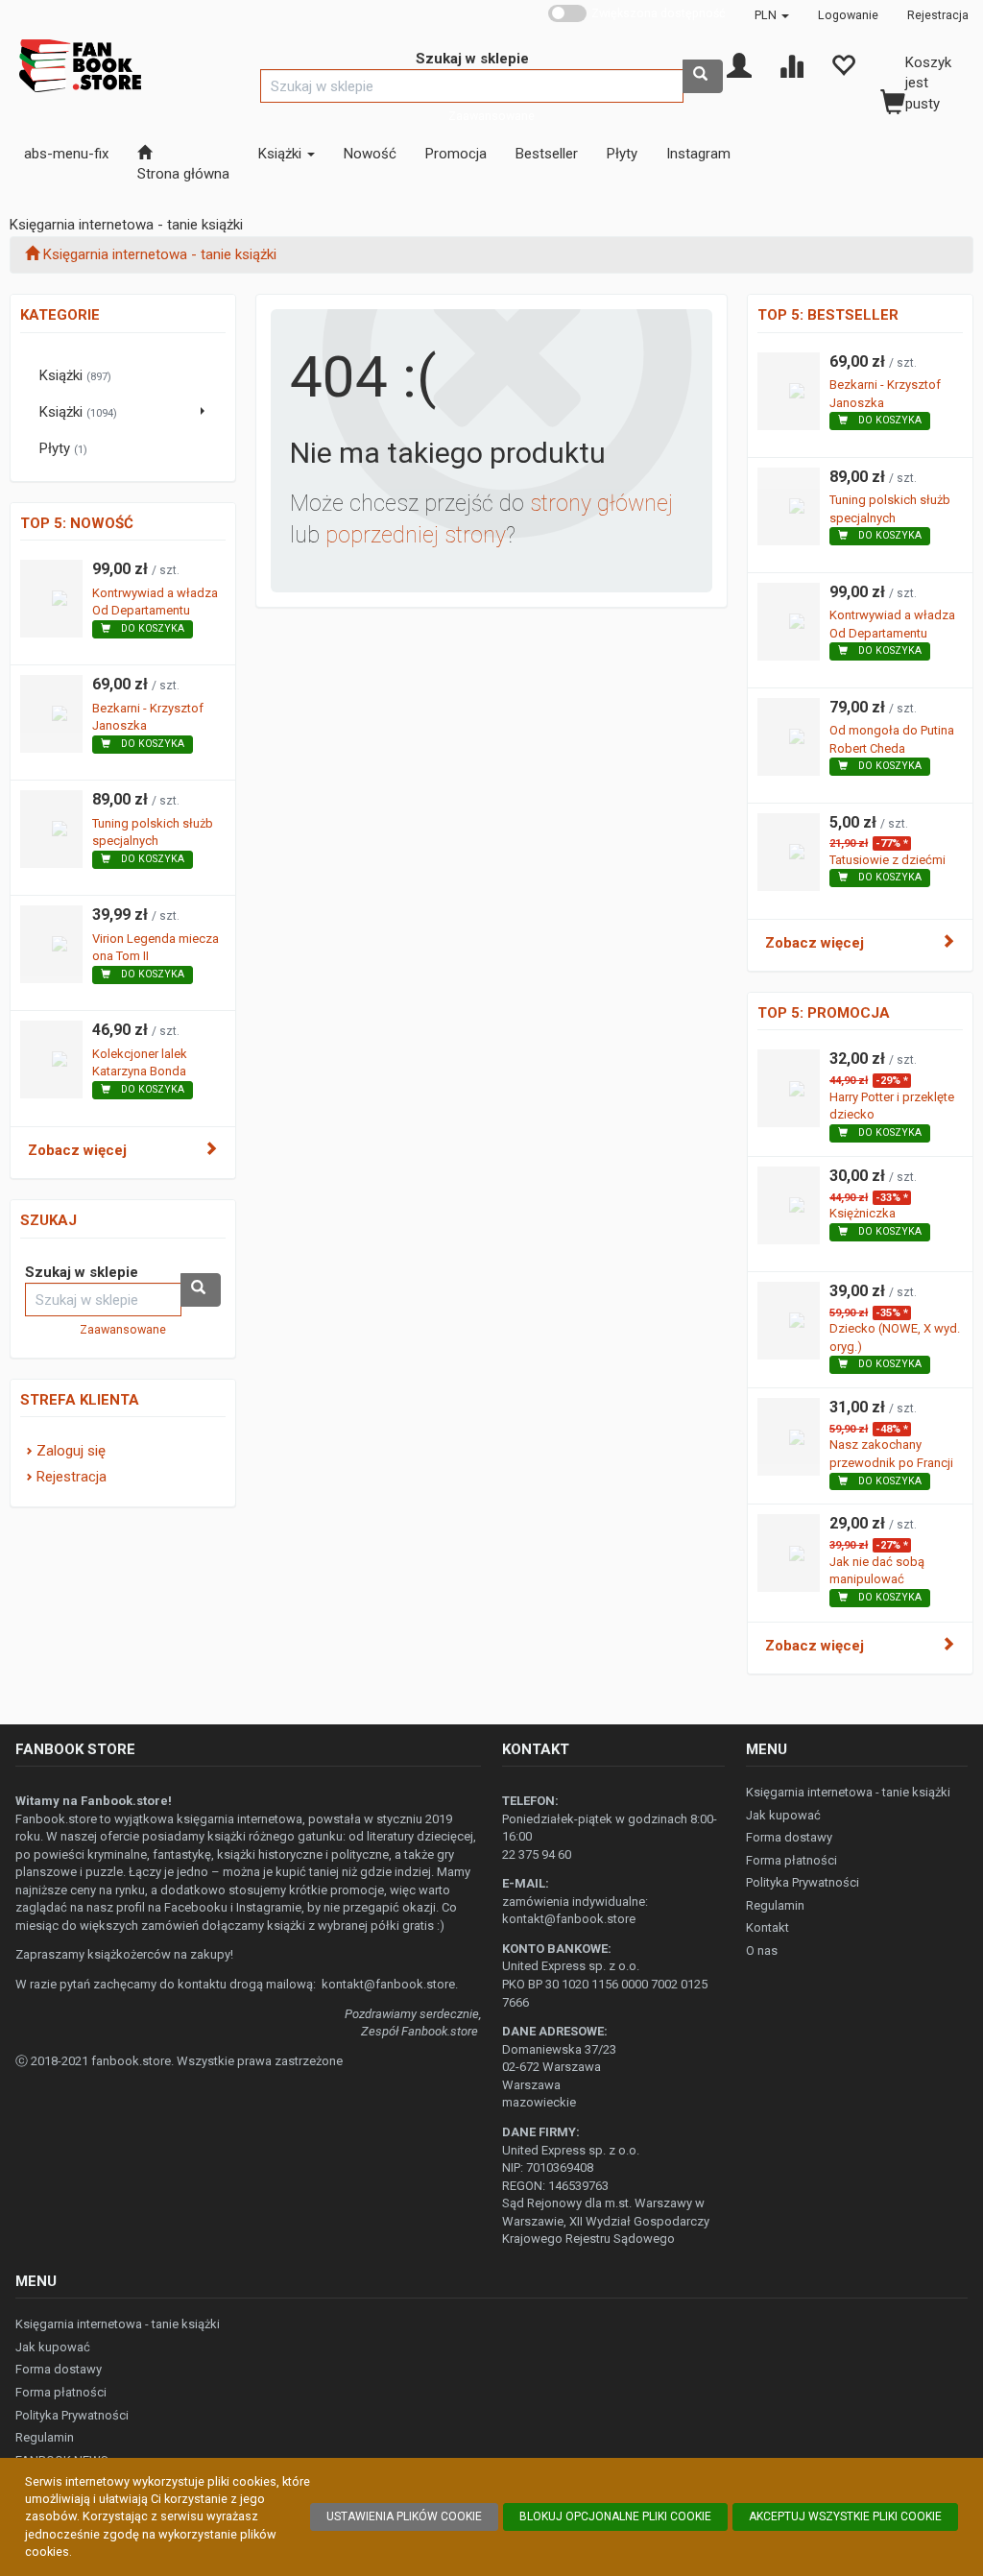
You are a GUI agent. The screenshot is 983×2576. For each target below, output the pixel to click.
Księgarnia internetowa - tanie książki (848, 1792)
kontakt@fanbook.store (388, 1984)
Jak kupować (783, 1815)
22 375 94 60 (537, 1854)
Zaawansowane (491, 116)
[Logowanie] (739, 64)
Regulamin (775, 1905)
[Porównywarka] (791, 64)
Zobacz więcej (77, 1150)
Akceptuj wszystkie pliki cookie (845, 2516)
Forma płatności (791, 1860)
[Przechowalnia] (843, 64)
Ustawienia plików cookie (404, 2516)
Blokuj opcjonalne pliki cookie (615, 2516)
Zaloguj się (71, 1451)
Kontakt (767, 1927)
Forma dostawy (789, 1837)
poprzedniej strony (416, 535)
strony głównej (601, 504)
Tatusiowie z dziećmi (887, 860)
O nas (762, 1950)
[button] (772, 15)
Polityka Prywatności (803, 1882)
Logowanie (848, 15)
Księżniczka (863, 1213)
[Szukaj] (703, 76)
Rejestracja (938, 15)
